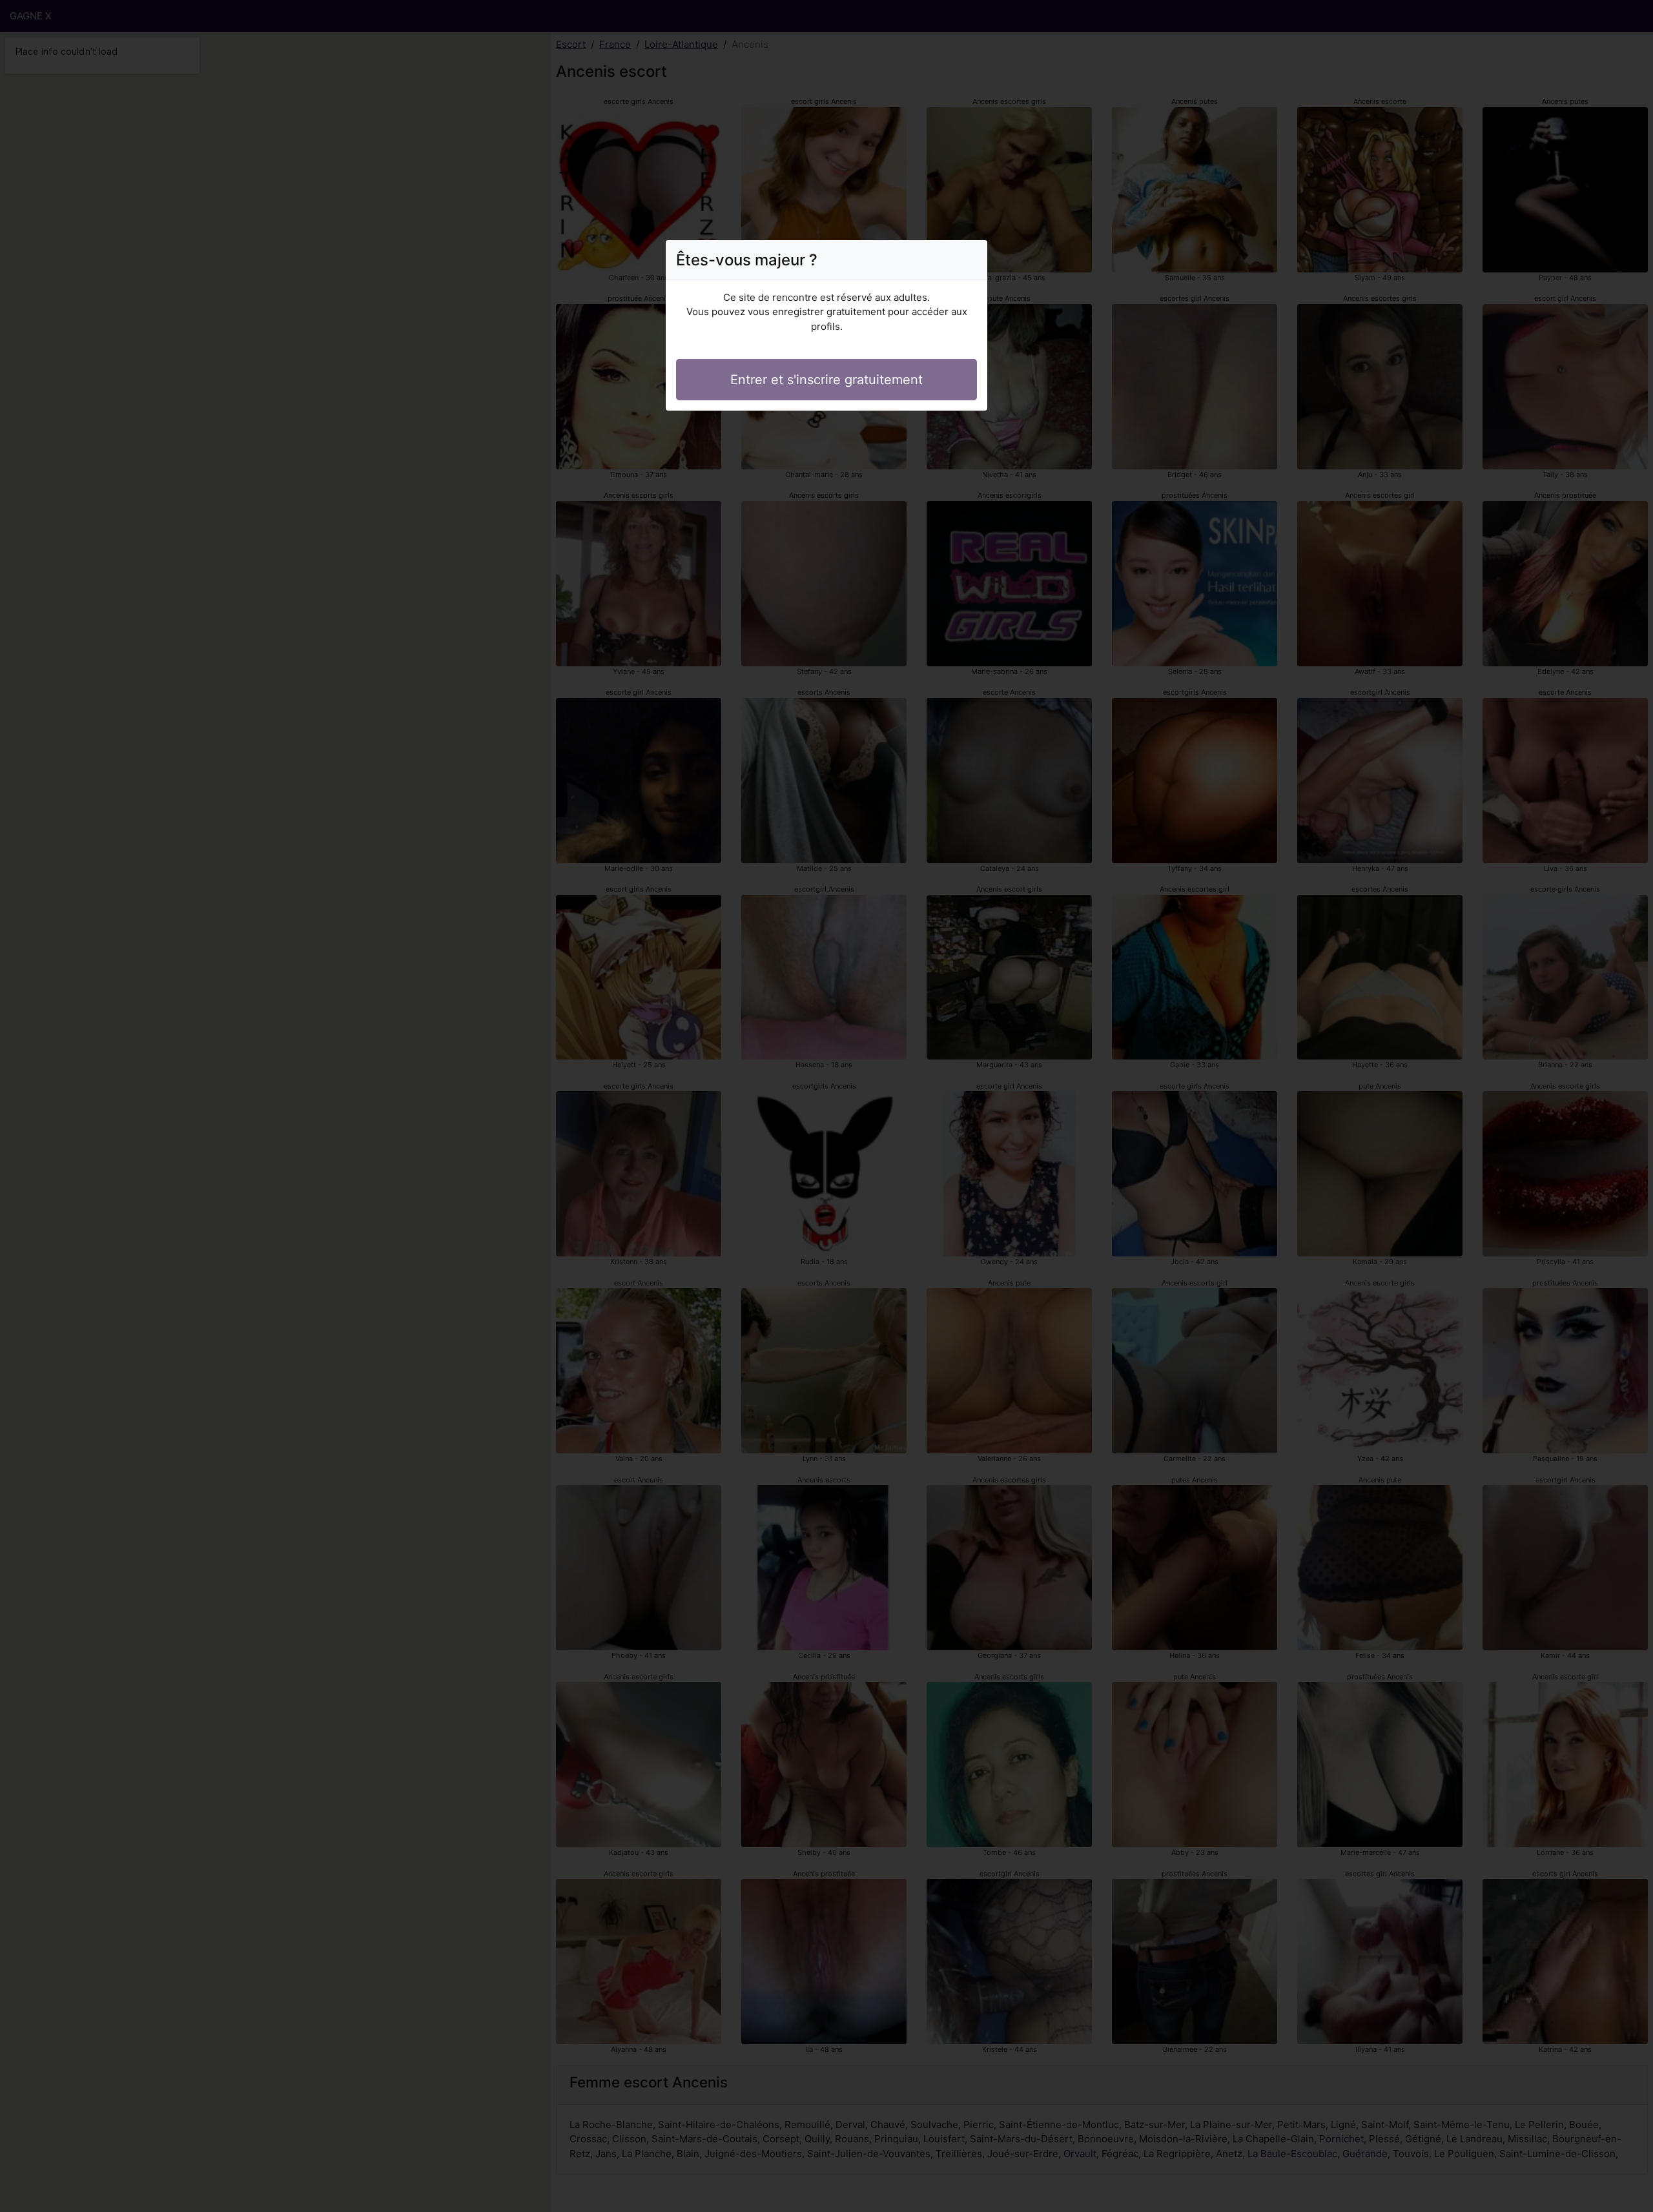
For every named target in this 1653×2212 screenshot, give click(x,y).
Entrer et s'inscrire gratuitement (826, 380)
